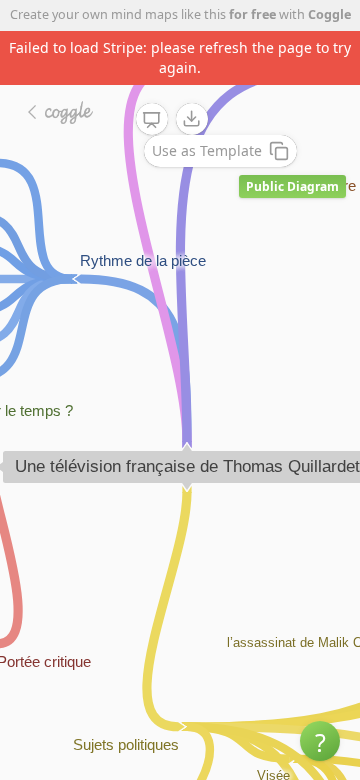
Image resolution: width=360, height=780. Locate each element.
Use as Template (207, 150)
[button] (320, 741)
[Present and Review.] (152, 120)
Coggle (329, 14)
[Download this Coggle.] (192, 119)
